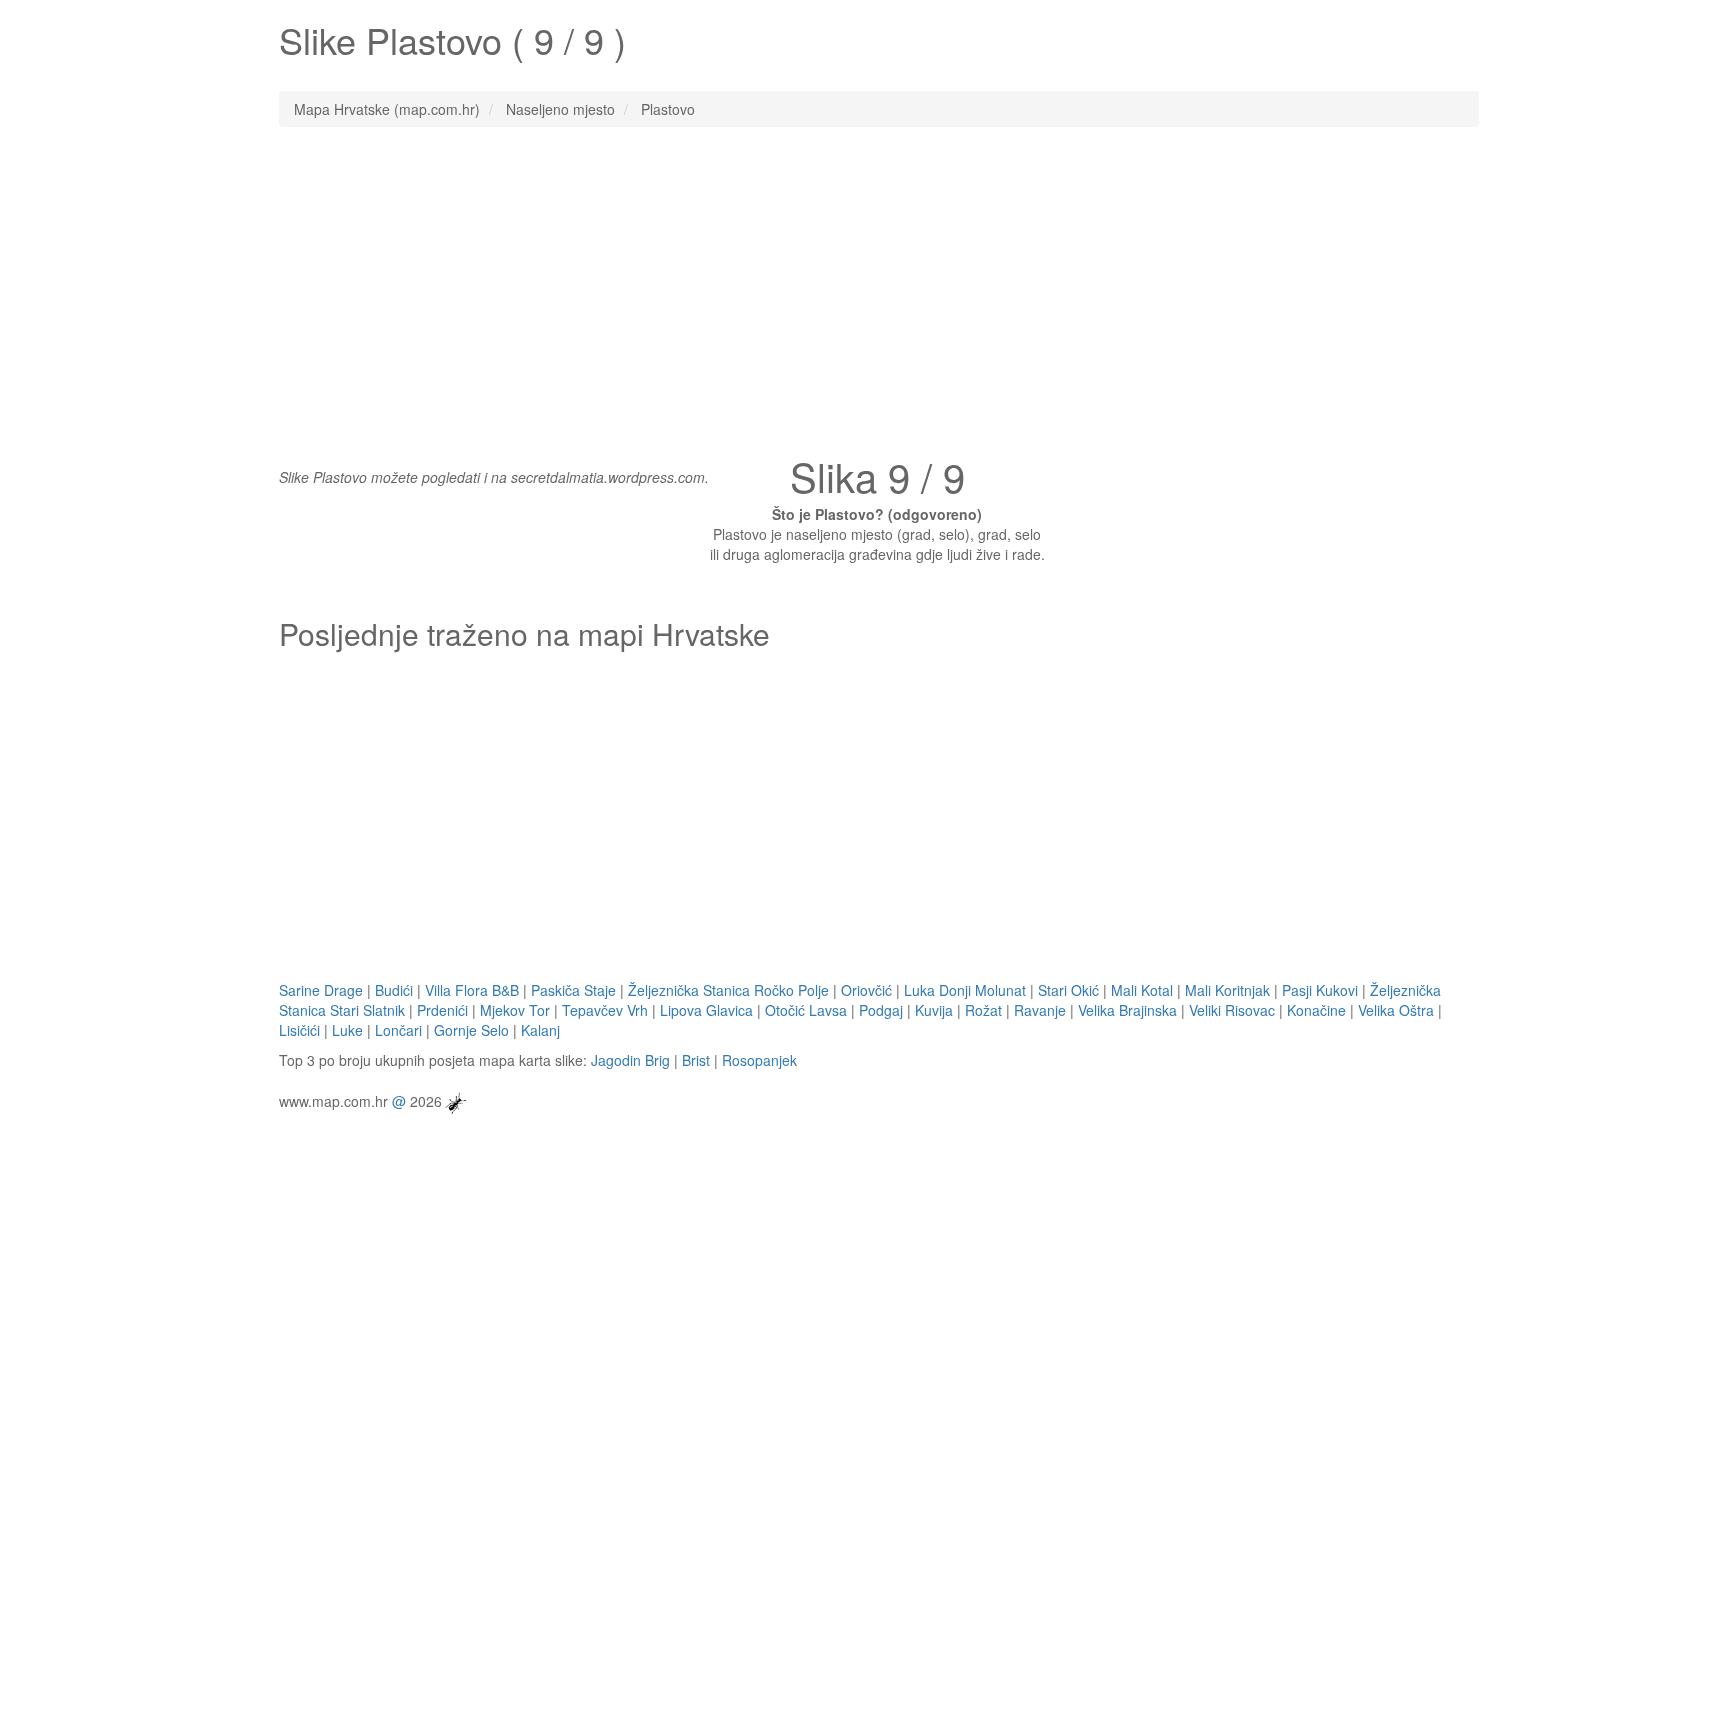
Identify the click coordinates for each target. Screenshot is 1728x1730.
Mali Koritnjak (1227, 990)
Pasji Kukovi (1320, 990)
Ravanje (1040, 1010)
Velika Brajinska (1127, 1010)
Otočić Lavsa (806, 1010)
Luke (347, 1030)
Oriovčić (866, 990)
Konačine (1316, 1010)
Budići (394, 990)
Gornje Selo (471, 1030)
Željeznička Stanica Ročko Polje (728, 990)
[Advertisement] (864, 287)
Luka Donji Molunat (965, 990)
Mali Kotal (1142, 990)
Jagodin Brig (630, 1060)
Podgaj (881, 1010)
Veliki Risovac (1232, 1010)
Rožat (983, 1010)
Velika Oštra (1396, 1010)
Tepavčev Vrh (605, 1010)
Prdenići (442, 1010)
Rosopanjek (759, 1060)
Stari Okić (1068, 990)
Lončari (398, 1030)
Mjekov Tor (515, 1010)
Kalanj (540, 1030)
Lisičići (299, 1030)
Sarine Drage (321, 990)
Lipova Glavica (706, 1010)
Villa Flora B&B (472, 990)
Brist (696, 1060)
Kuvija (934, 1010)
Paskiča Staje (573, 990)
